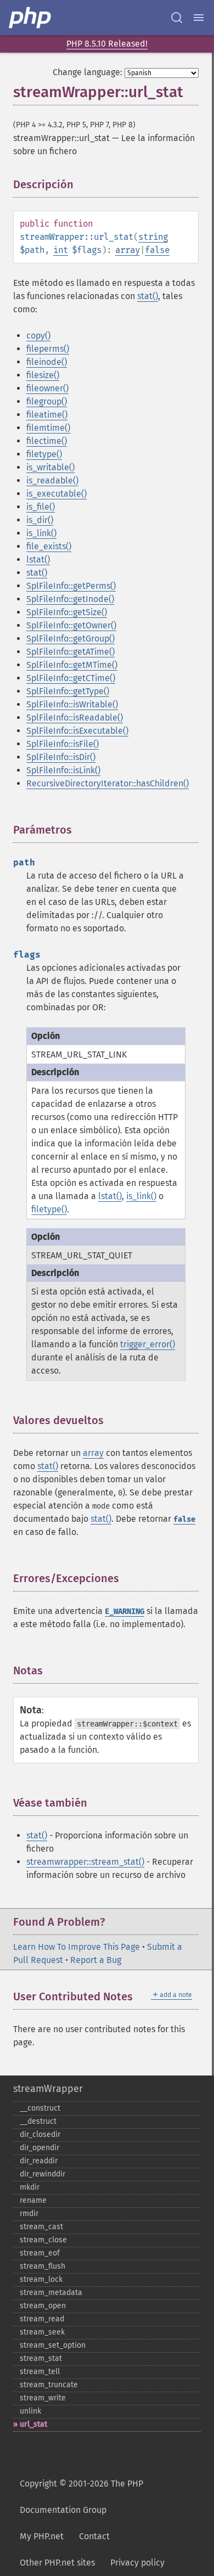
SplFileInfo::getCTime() (71, 678)
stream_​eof (40, 2253)
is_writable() (50, 467)
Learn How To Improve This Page (77, 1947)
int (61, 250)
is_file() (41, 507)
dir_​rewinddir (43, 2174)
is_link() (41, 533)
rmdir (29, 2214)
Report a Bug (96, 1960)
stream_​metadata (51, 2293)
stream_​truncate (49, 2385)
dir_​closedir (40, 2135)
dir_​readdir (39, 2161)
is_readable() (52, 480)
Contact (94, 2536)
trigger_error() (148, 1344)
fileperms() (48, 349)
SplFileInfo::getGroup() (71, 639)
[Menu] (199, 18)
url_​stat (33, 2424)
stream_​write (43, 2398)
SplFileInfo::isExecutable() (77, 731)
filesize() (43, 375)
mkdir (30, 2187)
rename (33, 2200)
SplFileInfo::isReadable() (75, 718)
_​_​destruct (38, 2121)
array (128, 250)
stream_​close (43, 2240)
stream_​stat (41, 2358)
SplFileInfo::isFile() (63, 744)
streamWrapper (48, 2089)
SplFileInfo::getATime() (71, 652)
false (157, 250)
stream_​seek (42, 2332)
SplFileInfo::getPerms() (71, 586)
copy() (38, 336)
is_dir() (40, 520)
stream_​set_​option (53, 2345)
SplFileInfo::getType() (68, 691)
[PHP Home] (31, 18)
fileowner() (47, 388)
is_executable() (57, 494)
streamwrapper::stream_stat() (85, 1862)
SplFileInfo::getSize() (67, 612)
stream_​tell (40, 2372)
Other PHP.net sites (57, 2563)
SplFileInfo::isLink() (63, 770)
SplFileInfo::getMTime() (72, 665)
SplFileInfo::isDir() (61, 757)
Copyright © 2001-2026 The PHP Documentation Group (81, 2497)
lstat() (38, 559)
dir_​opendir (40, 2148)
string (153, 237)
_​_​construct (40, 2108)
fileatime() (47, 415)
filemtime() (48, 428)
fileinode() (47, 362)
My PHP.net (42, 2536)
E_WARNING (125, 1612)
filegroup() (47, 401)
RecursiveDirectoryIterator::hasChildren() (108, 783)
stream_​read (42, 2319)
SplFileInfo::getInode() (70, 599)
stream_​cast (41, 2227)
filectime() (47, 441)
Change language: (88, 72)
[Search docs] (177, 18)
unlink (30, 2411)
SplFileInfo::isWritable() (72, 704)
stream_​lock (41, 2279)
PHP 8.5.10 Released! (107, 44)
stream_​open (43, 2306)
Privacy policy (137, 2563)
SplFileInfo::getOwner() (71, 625)
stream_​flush (43, 2266)
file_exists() (49, 546)
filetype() (44, 454)
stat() (148, 296)
